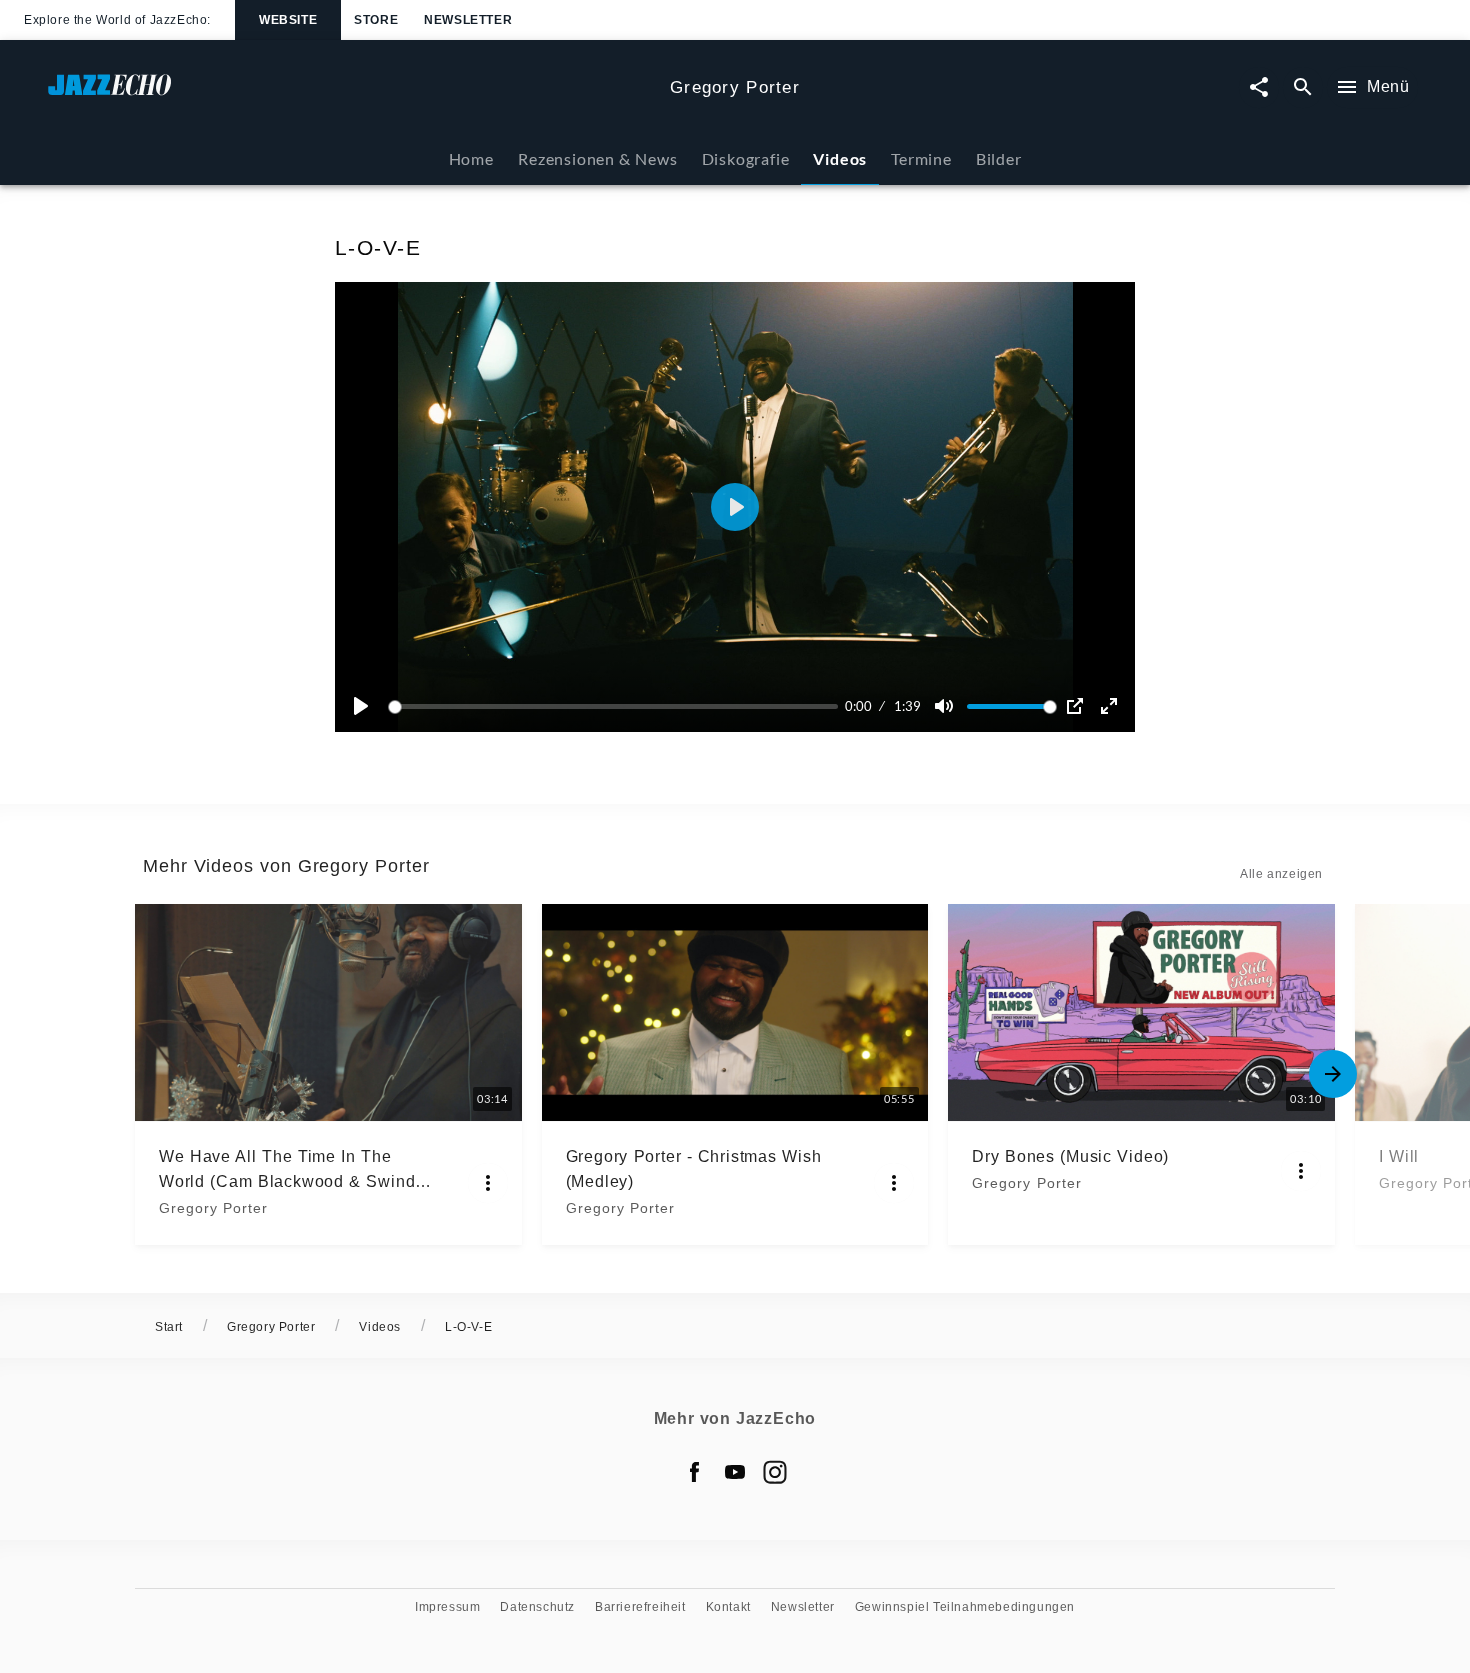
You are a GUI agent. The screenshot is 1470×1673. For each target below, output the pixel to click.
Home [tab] (471, 158)
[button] (735, 507)
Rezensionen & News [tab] (597, 158)
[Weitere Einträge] (1333, 1074)
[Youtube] (735, 1472)
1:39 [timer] (907, 706)
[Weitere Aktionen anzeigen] (488, 1183)
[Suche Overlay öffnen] (1303, 87)
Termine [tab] (921, 158)
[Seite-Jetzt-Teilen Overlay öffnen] (1259, 87)
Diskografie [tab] (746, 158)
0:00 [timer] (858, 706)
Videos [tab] (840, 158)
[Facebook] (695, 1472)
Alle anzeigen (1281, 874)
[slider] (616, 706)
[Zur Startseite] (351, 94)
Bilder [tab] (999, 158)
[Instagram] (775, 1472)
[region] (735, 507)
